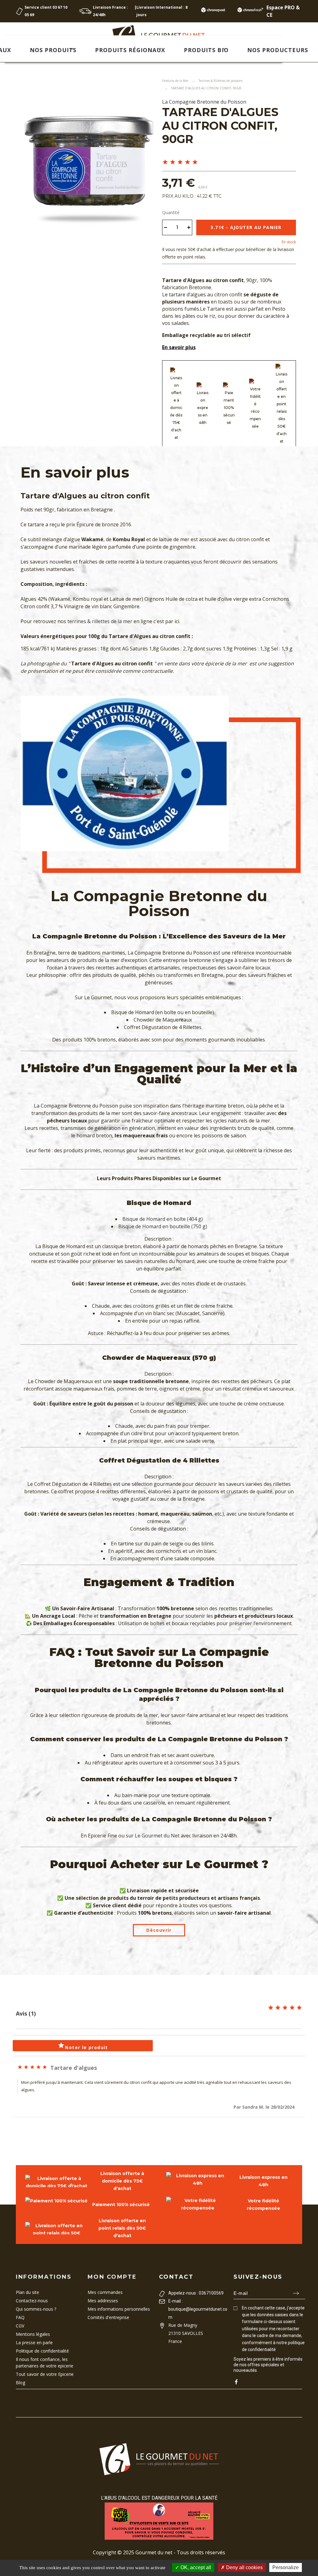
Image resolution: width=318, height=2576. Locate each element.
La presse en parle (34, 2342)
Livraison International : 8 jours (162, 11)
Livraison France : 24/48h (110, 11)
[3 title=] (180, 162)
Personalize (286, 2567)
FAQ (20, 2317)
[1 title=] (165, 162)
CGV (20, 2326)
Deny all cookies (244, 2567)
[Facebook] (236, 2382)
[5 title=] (195, 162)
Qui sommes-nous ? (36, 2309)
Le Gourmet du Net (157, 1836)
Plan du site (27, 2292)
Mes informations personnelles (119, 2309)
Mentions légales (33, 2334)
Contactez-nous (32, 2301)
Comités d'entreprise (108, 2317)
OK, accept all (195, 2567)
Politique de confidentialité (42, 2351)
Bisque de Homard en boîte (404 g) (163, 1219)
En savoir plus (179, 347)
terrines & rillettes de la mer (100, 621)
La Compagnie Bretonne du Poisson (204, 102)
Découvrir (159, 1930)
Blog (20, 2383)
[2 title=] (173, 162)
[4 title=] (188, 162)
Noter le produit (83, 2046)
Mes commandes (105, 2292)
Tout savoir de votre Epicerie (45, 2374)
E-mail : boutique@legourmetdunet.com (198, 2309)
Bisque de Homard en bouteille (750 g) (163, 1226)
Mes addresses (103, 2301)
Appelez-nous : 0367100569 (196, 2293)
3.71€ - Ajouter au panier (246, 227)
